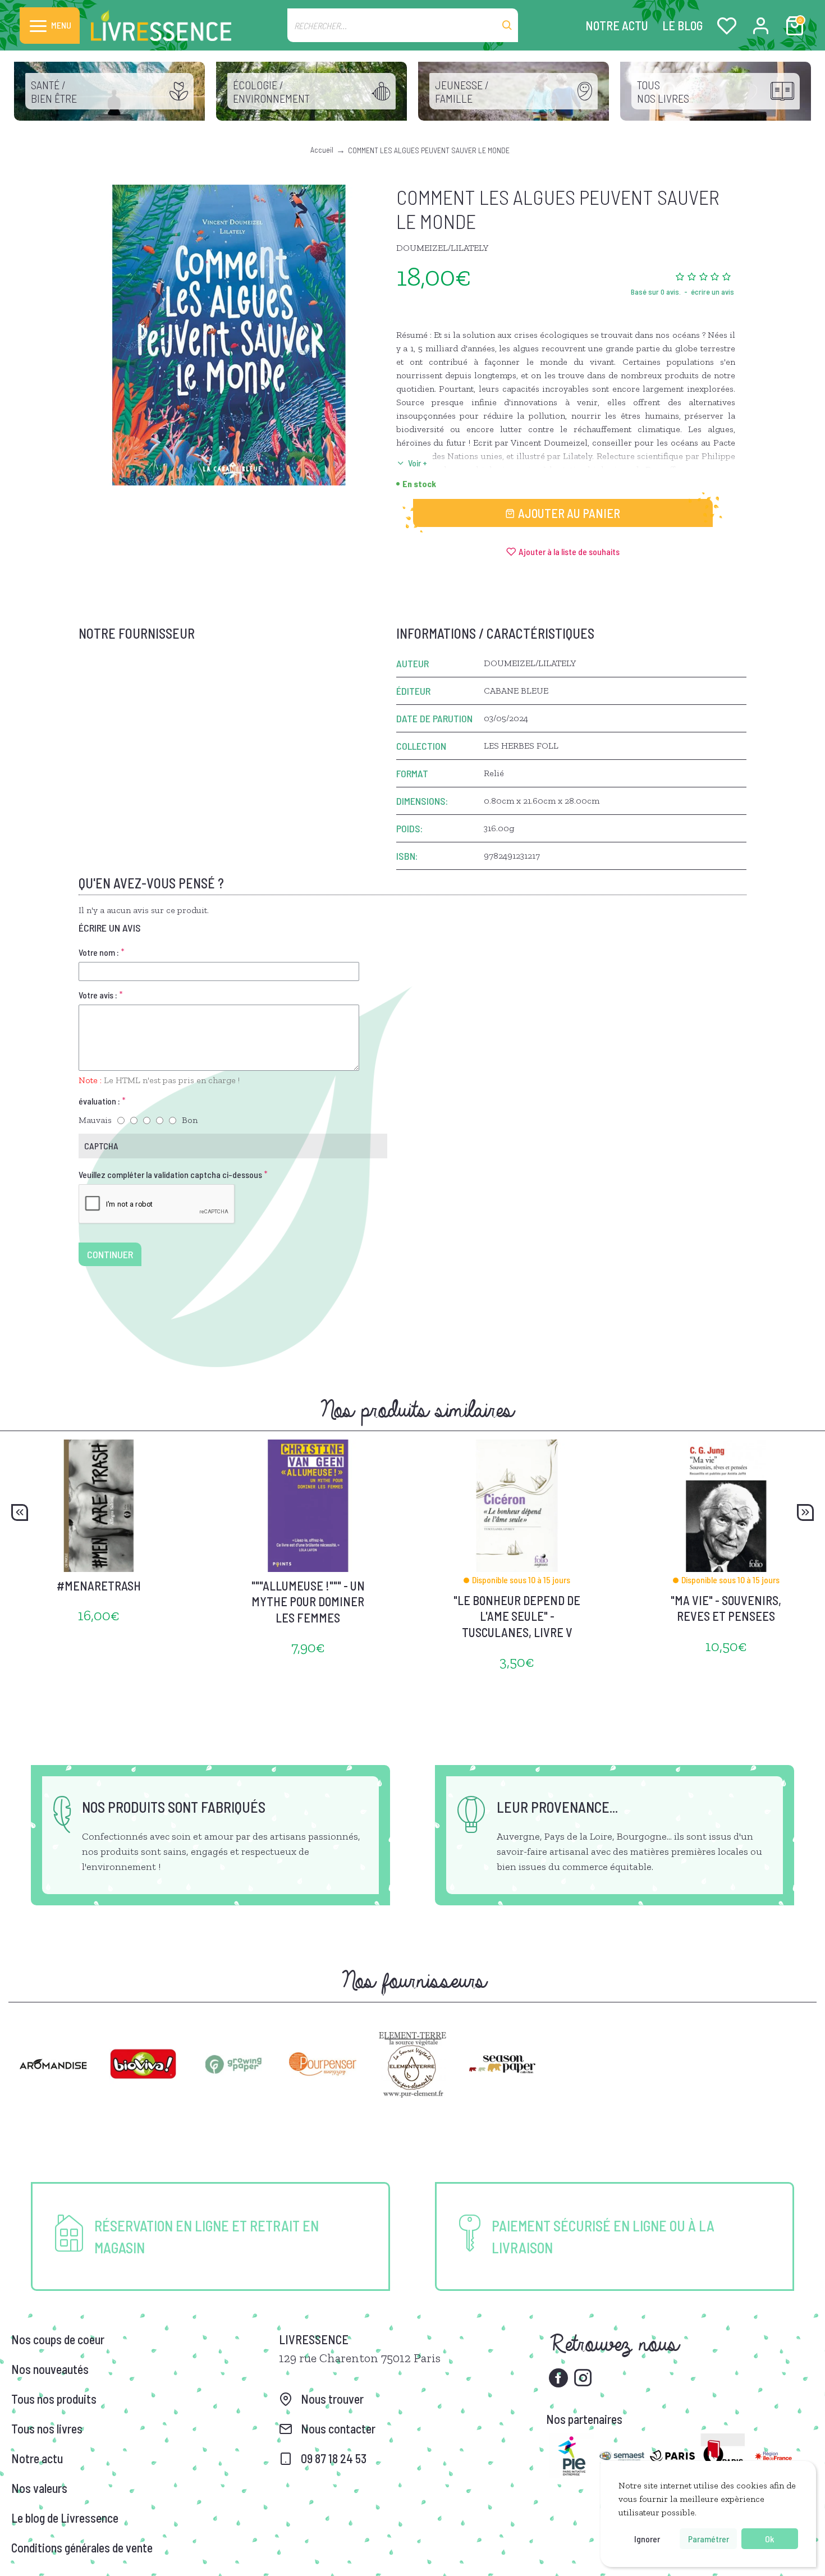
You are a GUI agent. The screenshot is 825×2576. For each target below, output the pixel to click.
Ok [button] (769, 2539)
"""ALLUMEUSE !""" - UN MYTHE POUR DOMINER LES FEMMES (308, 1601)
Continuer (110, 1254)
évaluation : (99, 1101)
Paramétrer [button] (709, 2539)
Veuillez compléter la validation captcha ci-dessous (170, 1174)
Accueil (322, 150)
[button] (20, 1512)
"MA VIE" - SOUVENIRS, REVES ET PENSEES (726, 1608)
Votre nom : (99, 952)
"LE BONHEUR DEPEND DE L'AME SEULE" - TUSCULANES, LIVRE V (517, 1616)
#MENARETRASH (99, 1585)
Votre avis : (98, 995)
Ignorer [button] (647, 2539)
